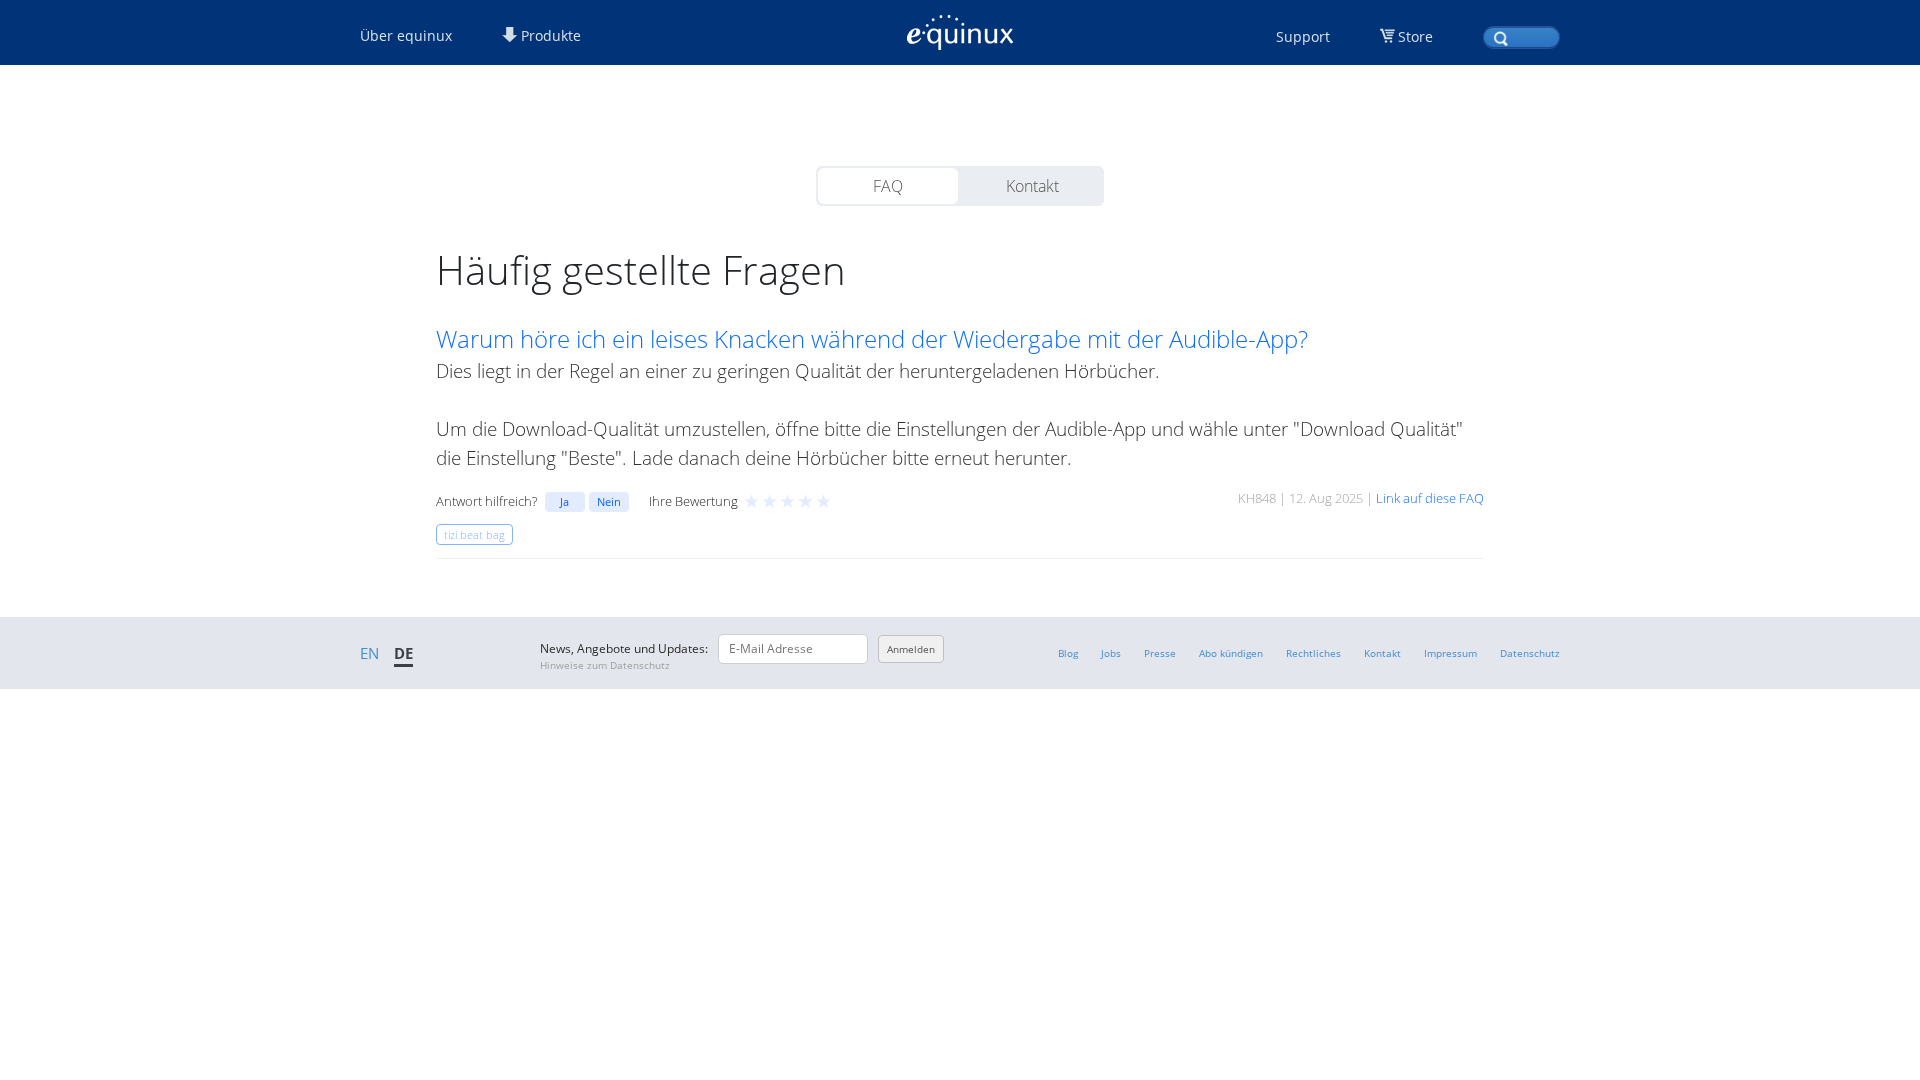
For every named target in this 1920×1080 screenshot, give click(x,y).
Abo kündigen (1231, 653)
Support (1303, 36)
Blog (1068, 653)
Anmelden (911, 649)
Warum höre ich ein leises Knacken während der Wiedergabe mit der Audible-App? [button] (872, 339)
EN (369, 653)
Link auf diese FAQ (1430, 498)
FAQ (888, 186)
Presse (1160, 653)
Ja (564, 501)
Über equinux (406, 35)
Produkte (549, 35)
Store (1415, 36)
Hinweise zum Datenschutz (605, 665)
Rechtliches (1313, 653)
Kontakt (1032, 186)
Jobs (1111, 653)
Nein (609, 501)
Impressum (1450, 653)
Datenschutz (1530, 653)
